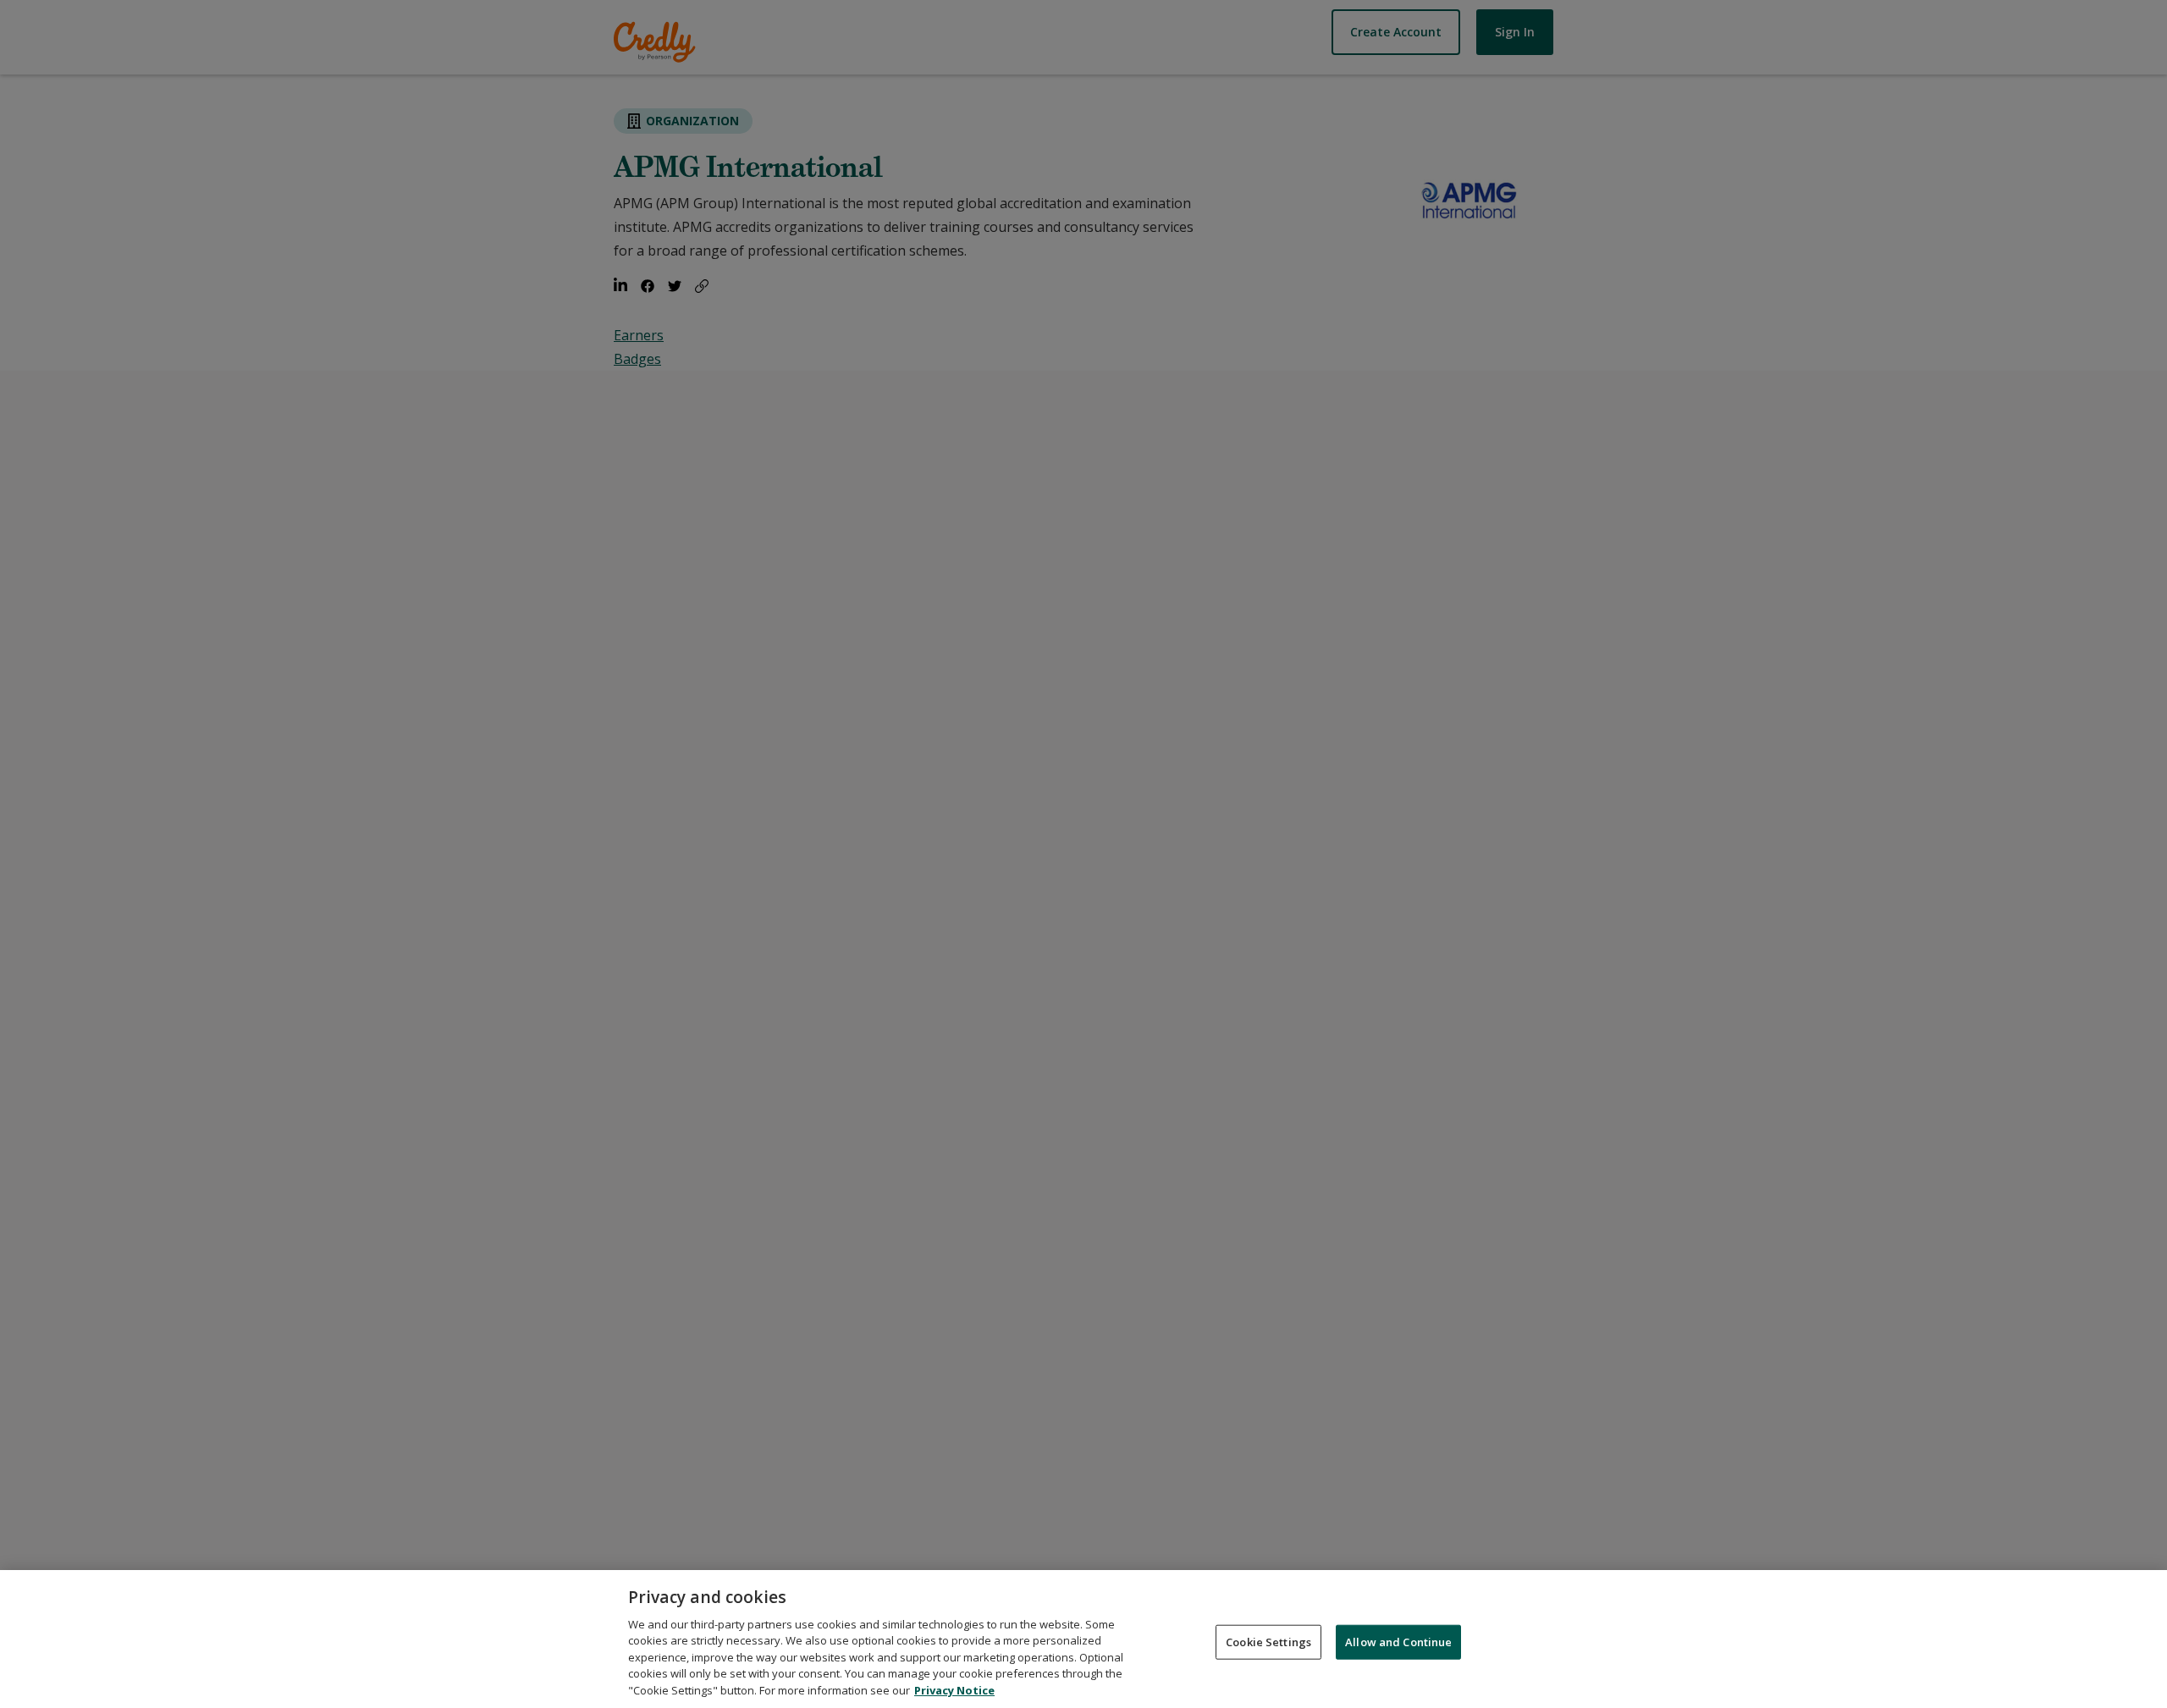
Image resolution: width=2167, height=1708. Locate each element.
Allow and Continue (1398, 1641)
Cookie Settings (1268, 1641)
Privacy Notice (954, 1690)
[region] (1083, 1639)
